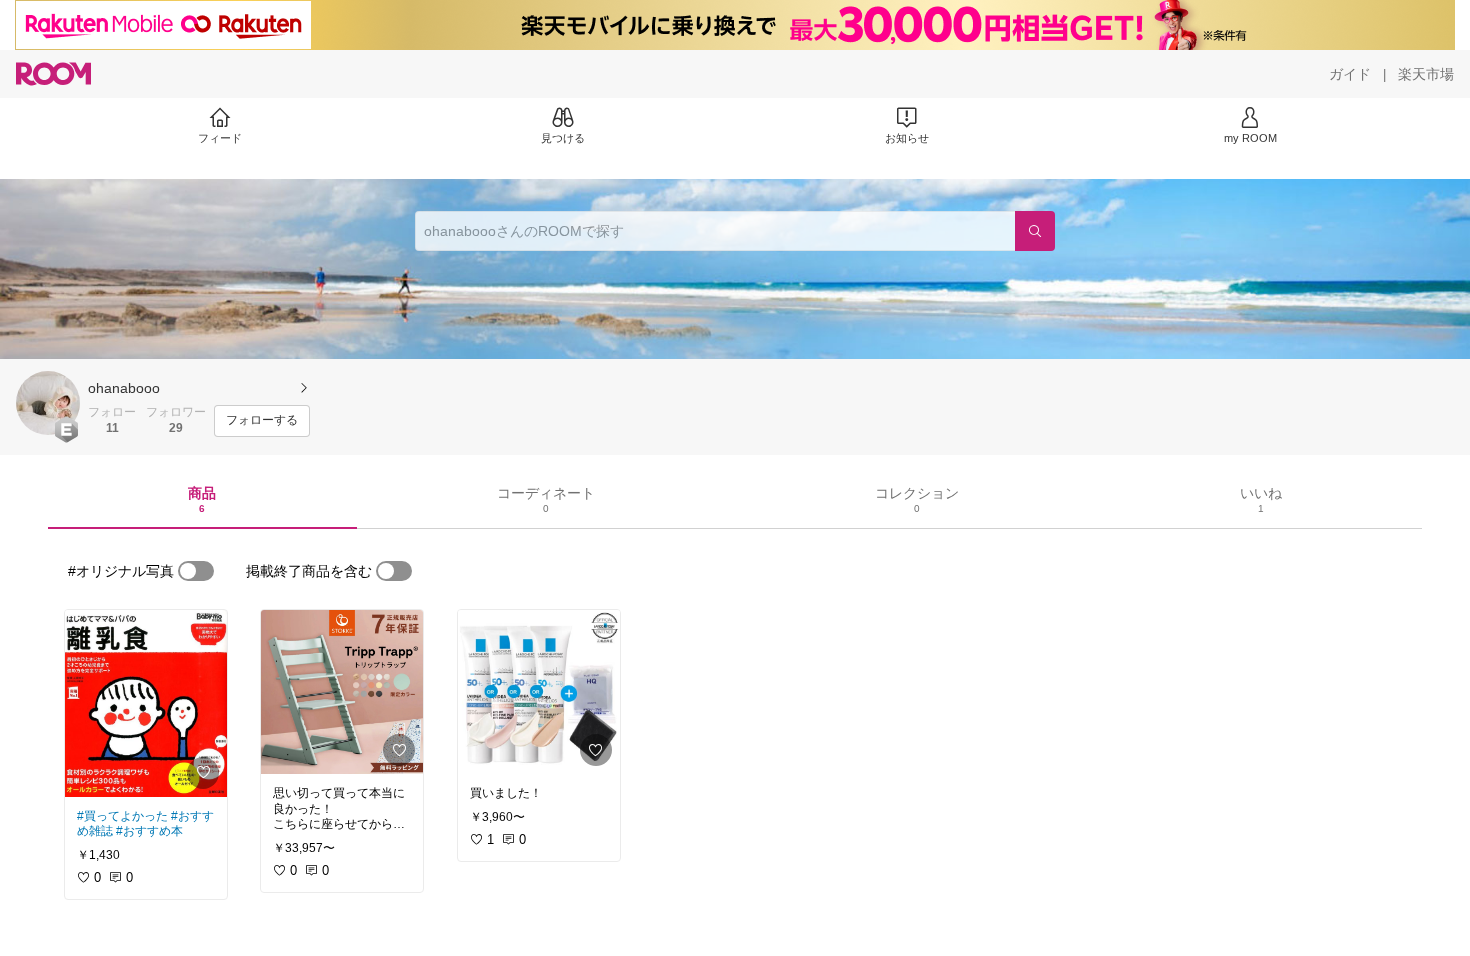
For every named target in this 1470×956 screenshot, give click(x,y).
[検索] (1035, 231)
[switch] (196, 571)
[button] (48, 403)
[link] (146, 703)
